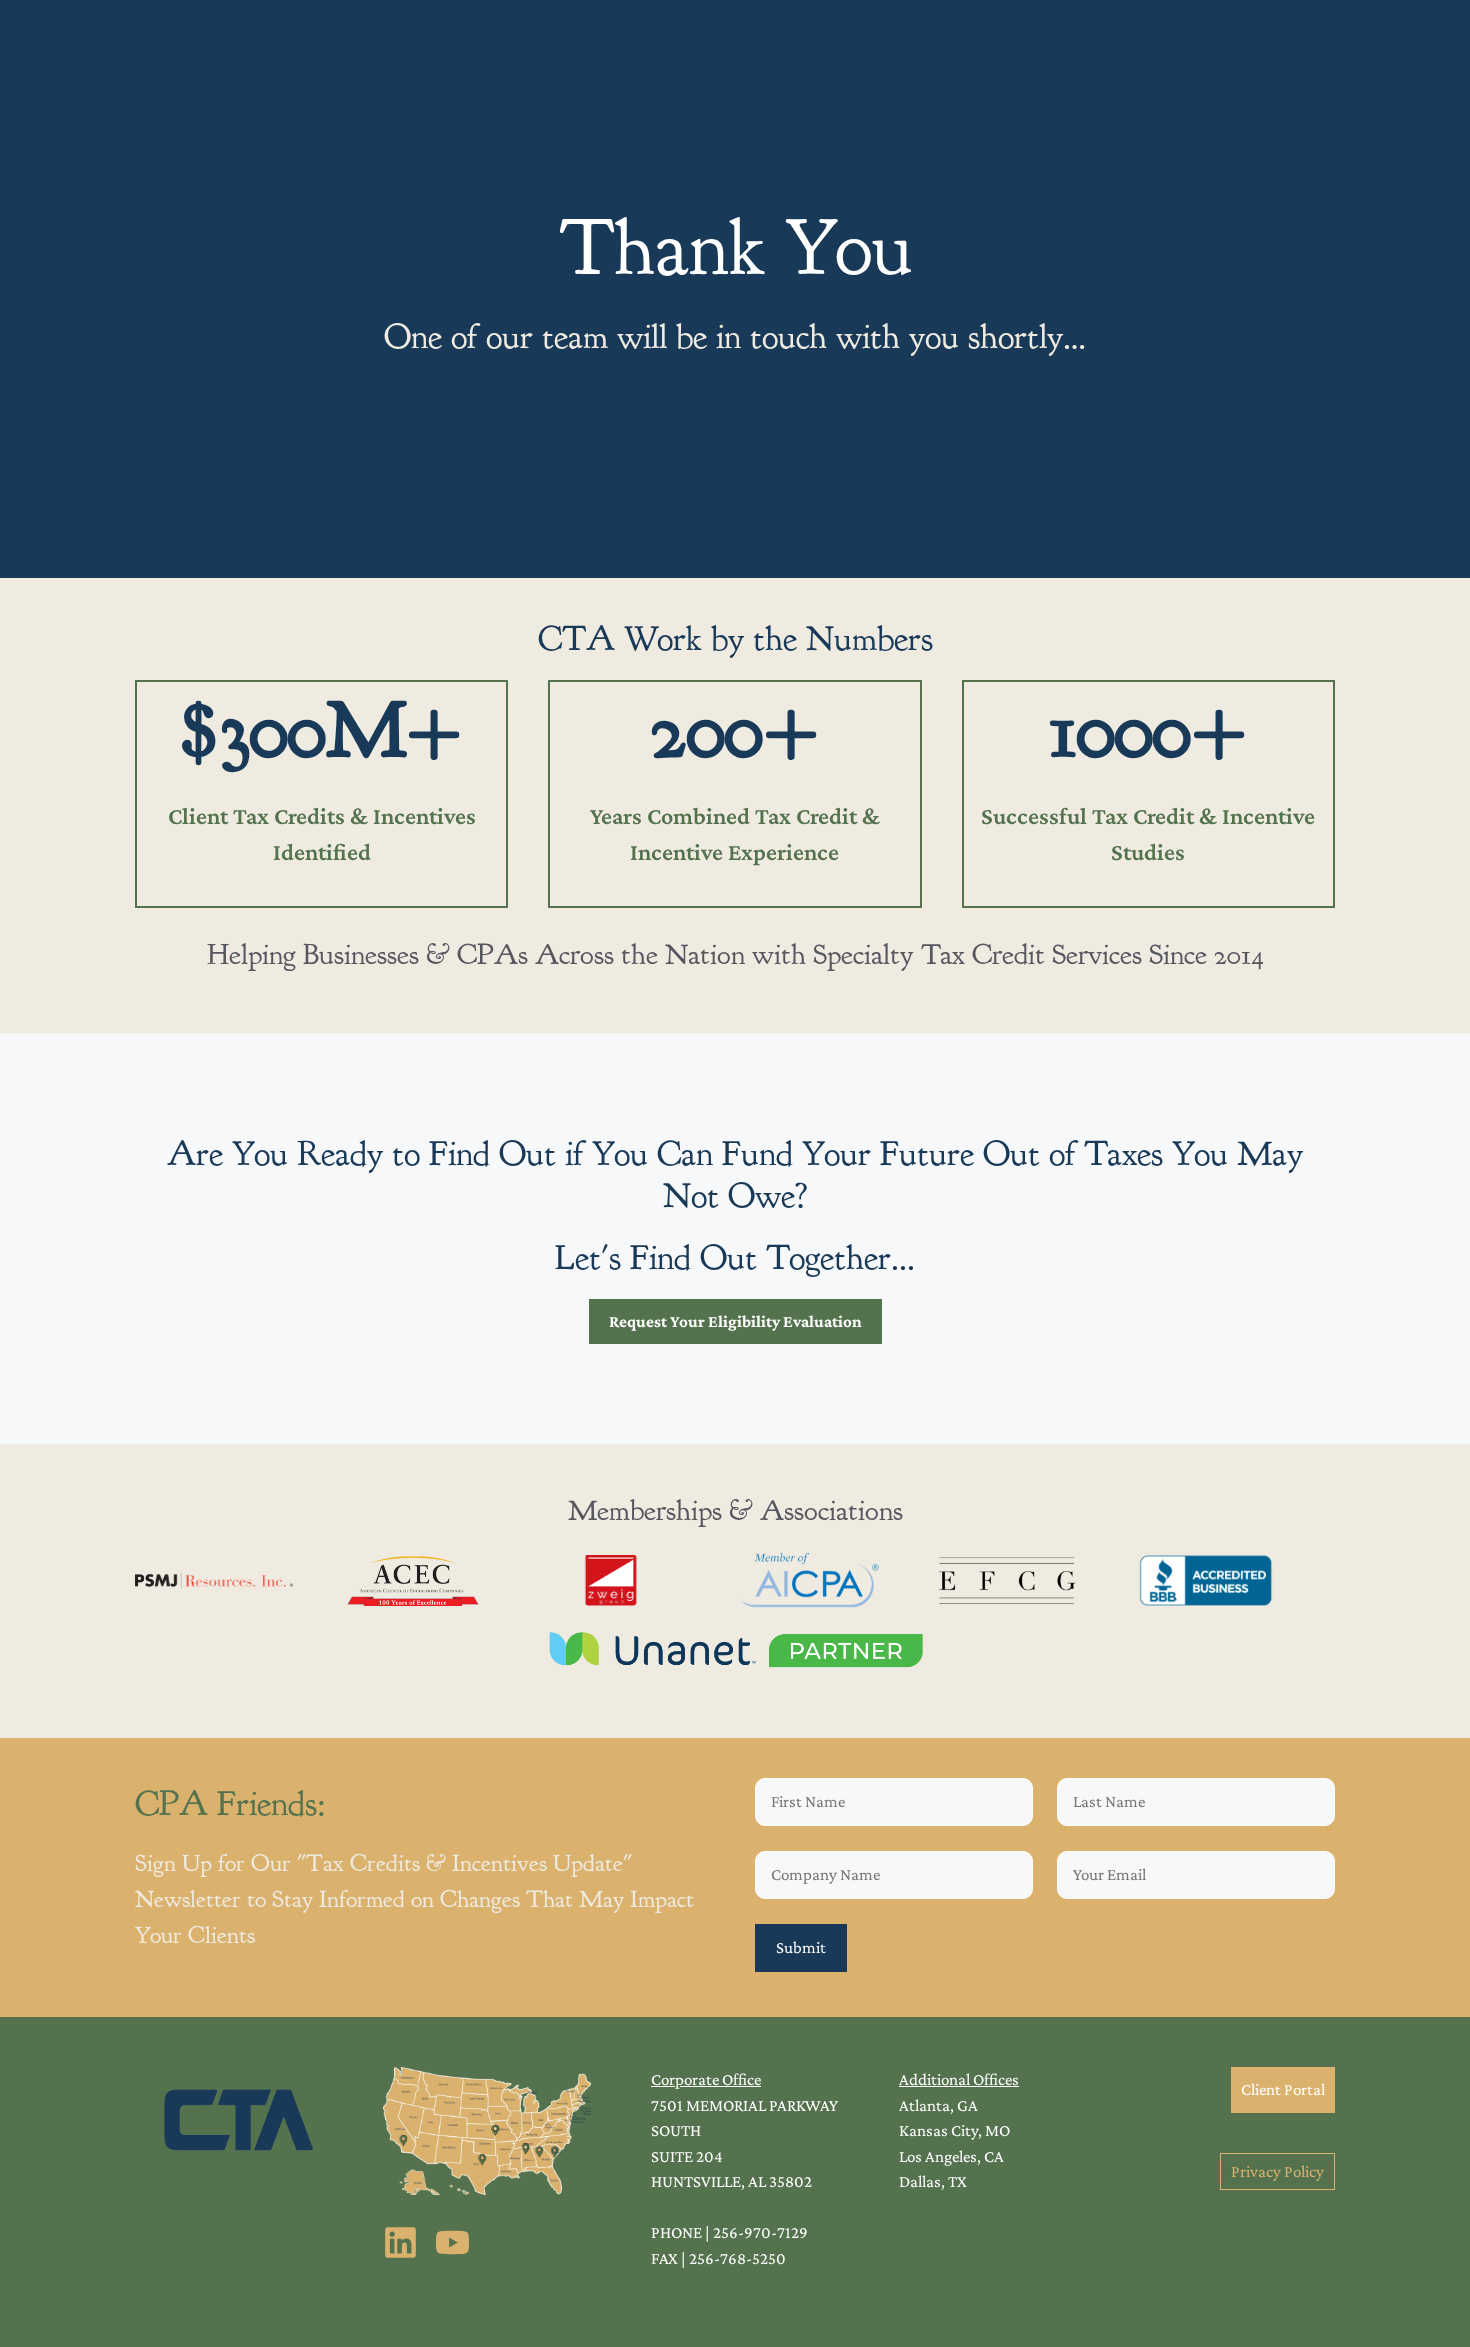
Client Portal (1283, 2089)
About (1024, 60)
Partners (851, 60)
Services (942, 60)
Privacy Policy (1277, 2171)
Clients (764, 60)
